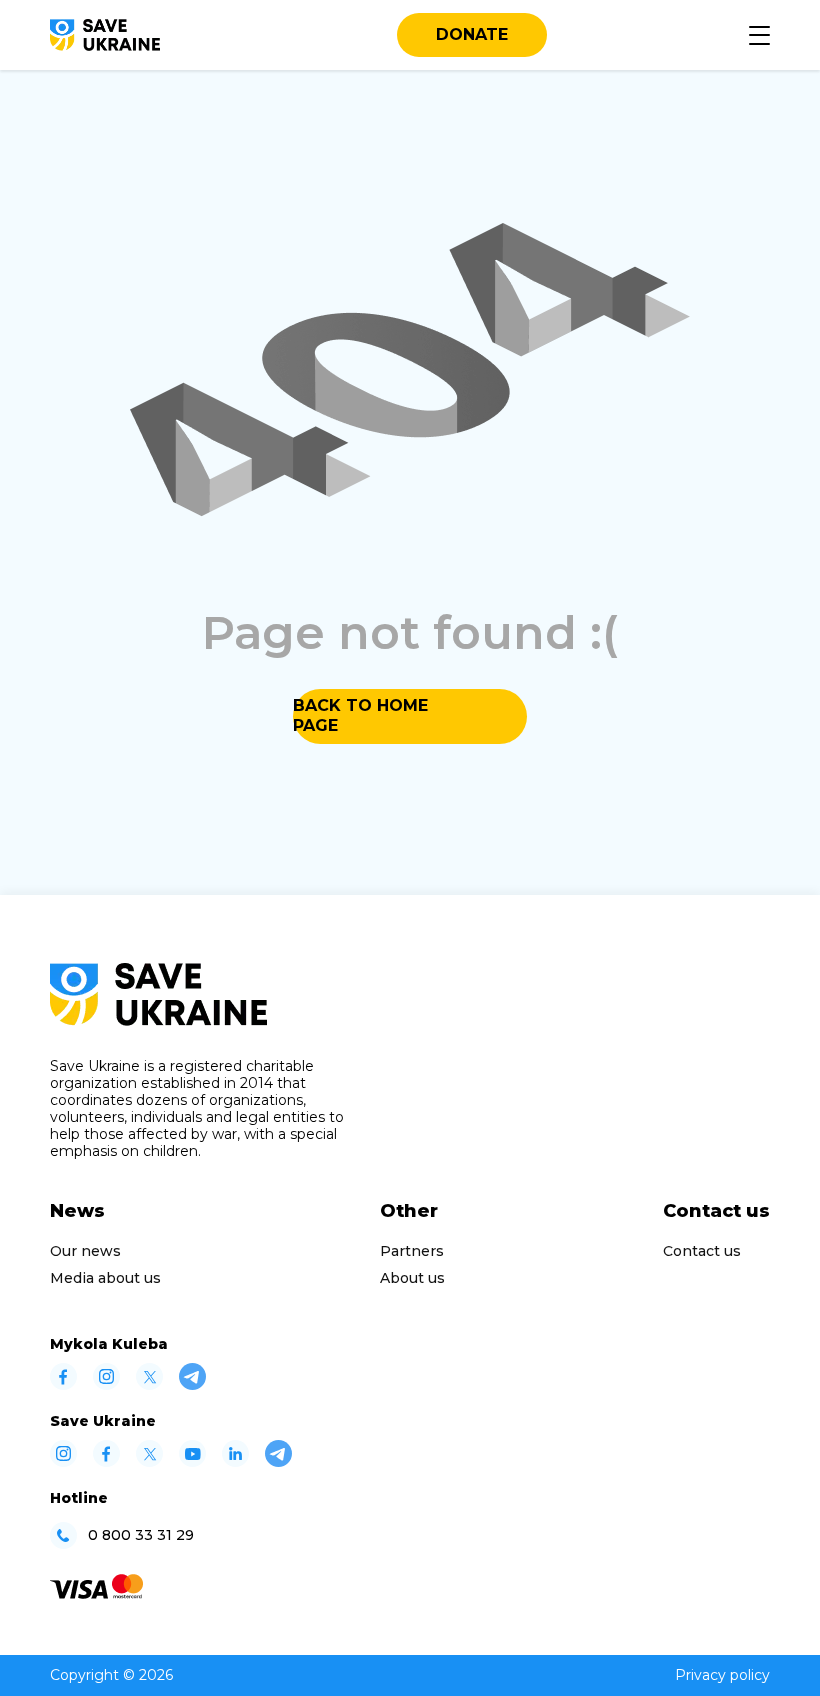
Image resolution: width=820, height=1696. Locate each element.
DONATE (472, 34)
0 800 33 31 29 (141, 1535)
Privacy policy (722, 1675)
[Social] (63, 1384)
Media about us (105, 1278)
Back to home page (360, 715)
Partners (412, 1251)
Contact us (702, 1251)
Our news (85, 1251)
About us (412, 1278)
